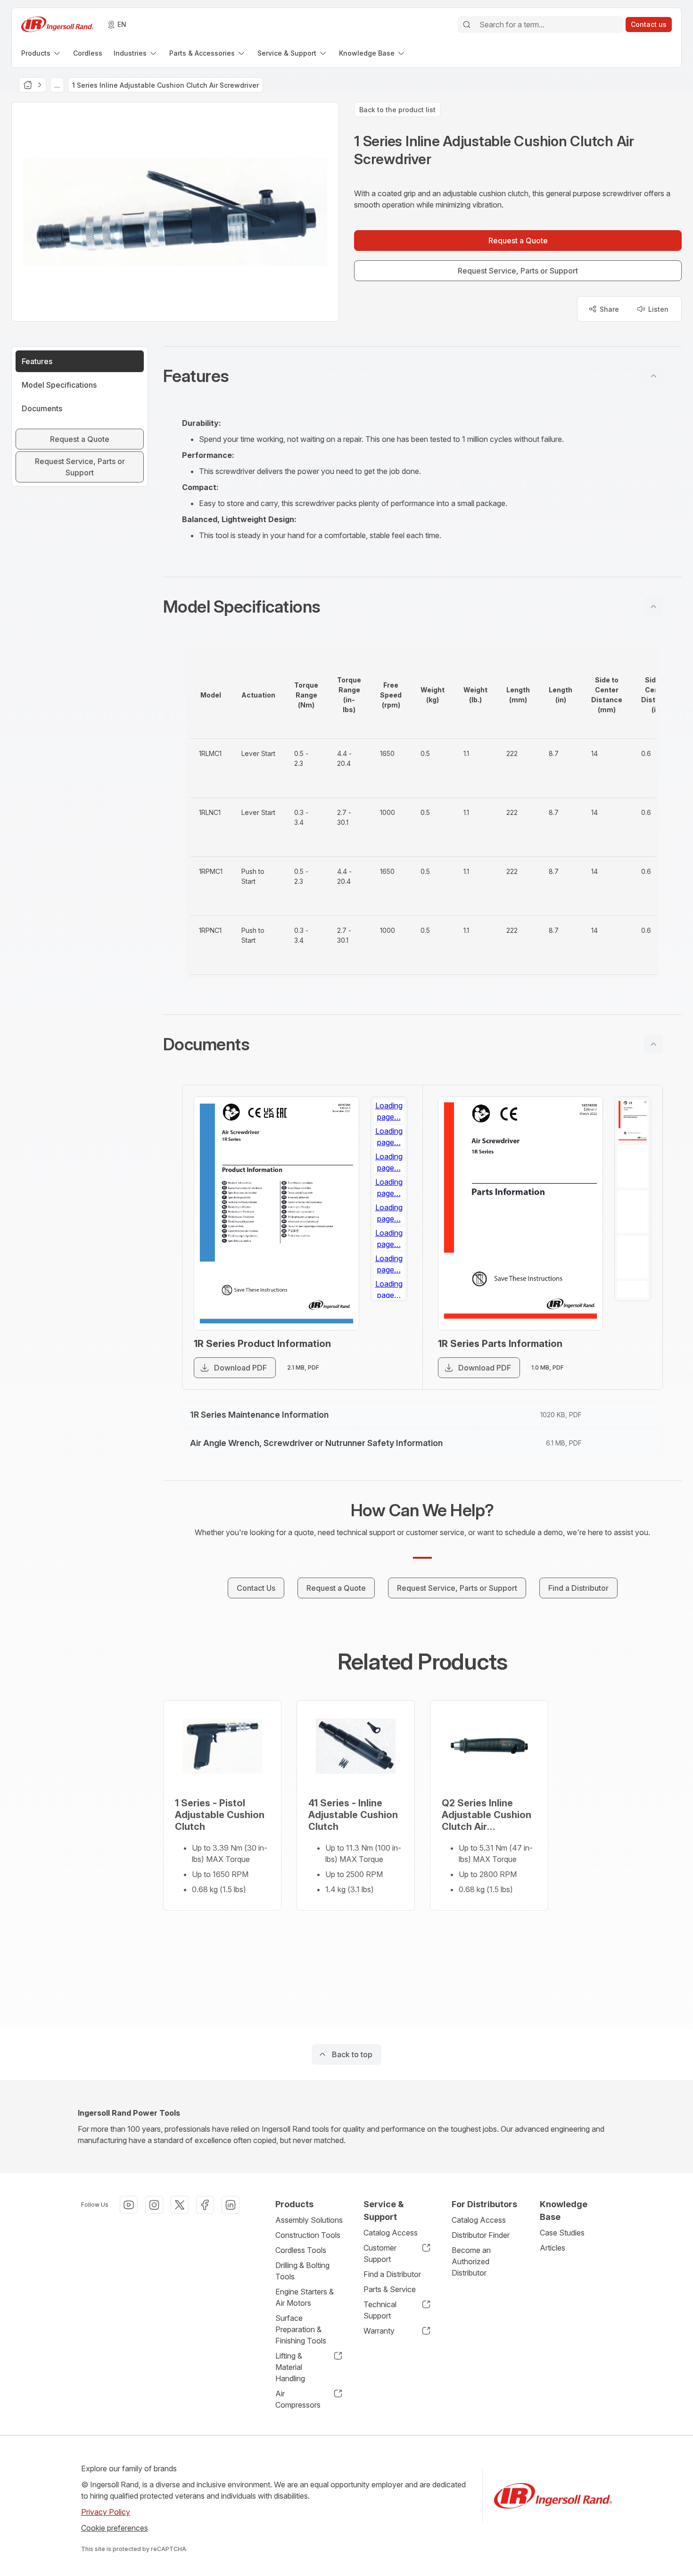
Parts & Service (390, 2289)
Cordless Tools (301, 2250)
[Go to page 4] (389, 1257)
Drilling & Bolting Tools (302, 2271)
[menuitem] (41, 53)
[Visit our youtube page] (129, 2205)
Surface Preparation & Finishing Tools (301, 2329)
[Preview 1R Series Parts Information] (521, 1213)
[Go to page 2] (389, 1166)
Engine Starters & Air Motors (305, 2297)
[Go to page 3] (389, 1212)
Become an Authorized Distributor (471, 2261)
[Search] (467, 25)
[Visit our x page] (180, 2205)
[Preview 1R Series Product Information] (276, 1213)
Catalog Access (391, 2233)
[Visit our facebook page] (205, 2205)
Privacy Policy (106, 2512)
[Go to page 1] (389, 1121)
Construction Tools (308, 2235)
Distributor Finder (481, 2235)
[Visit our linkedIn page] (231, 2205)
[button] (422, 376)
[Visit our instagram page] (154, 2205)
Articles (553, 2248)
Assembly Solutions (309, 2220)
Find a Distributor (392, 2274)
